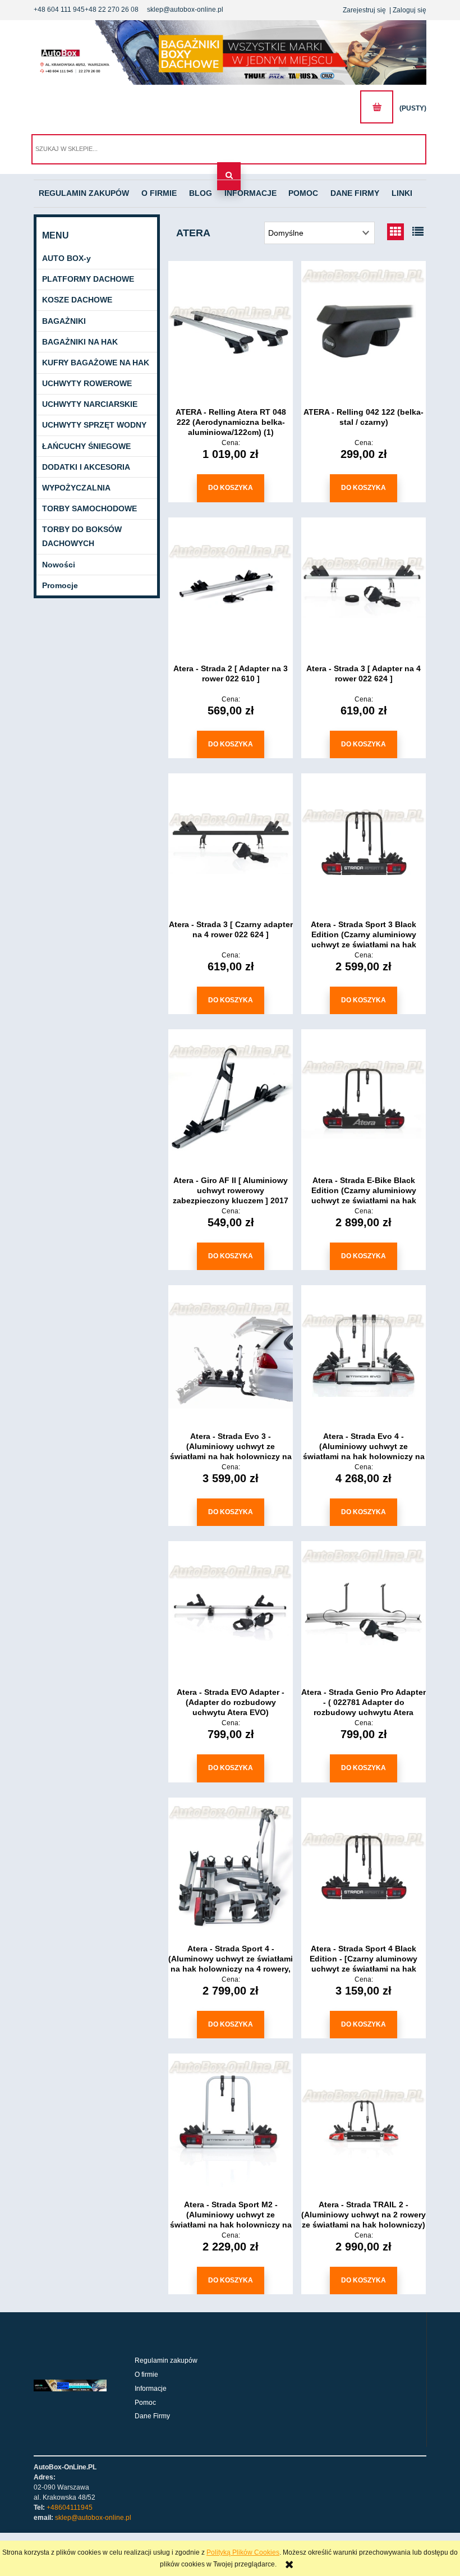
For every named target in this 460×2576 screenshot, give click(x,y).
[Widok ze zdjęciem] (395, 232)
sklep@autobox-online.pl (185, 10)
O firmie (146, 2375)
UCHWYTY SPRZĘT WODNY (94, 425)
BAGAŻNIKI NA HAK (80, 342)
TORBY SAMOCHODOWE (89, 508)
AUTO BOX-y (66, 258)
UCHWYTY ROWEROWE (87, 383)
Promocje (60, 585)
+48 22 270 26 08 (112, 10)
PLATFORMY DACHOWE (88, 279)
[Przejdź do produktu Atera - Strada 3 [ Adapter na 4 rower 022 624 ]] (364, 588)
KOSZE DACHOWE (77, 300)
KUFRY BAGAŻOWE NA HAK (96, 363)
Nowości (59, 565)
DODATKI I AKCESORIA (86, 467)
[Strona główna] (230, 52)
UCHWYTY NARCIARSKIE (90, 404)
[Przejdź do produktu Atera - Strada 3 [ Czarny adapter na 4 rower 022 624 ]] (231, 844)
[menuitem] (84, 194)
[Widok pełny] (418, 232)
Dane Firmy (152, 2416)
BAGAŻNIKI (64, 321)
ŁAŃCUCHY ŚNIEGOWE (86, 446)
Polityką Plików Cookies (243, 2552)
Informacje (151, 2389)
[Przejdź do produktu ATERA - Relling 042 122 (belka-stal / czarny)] (364, 331)
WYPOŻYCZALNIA (76, 488)
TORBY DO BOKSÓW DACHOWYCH (82, 536)
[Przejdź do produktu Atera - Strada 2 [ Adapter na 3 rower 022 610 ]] (231, 588)
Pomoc (145, 2403)
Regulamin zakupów (166, 2360)
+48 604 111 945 (59, 10)
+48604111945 (70, 2508)
